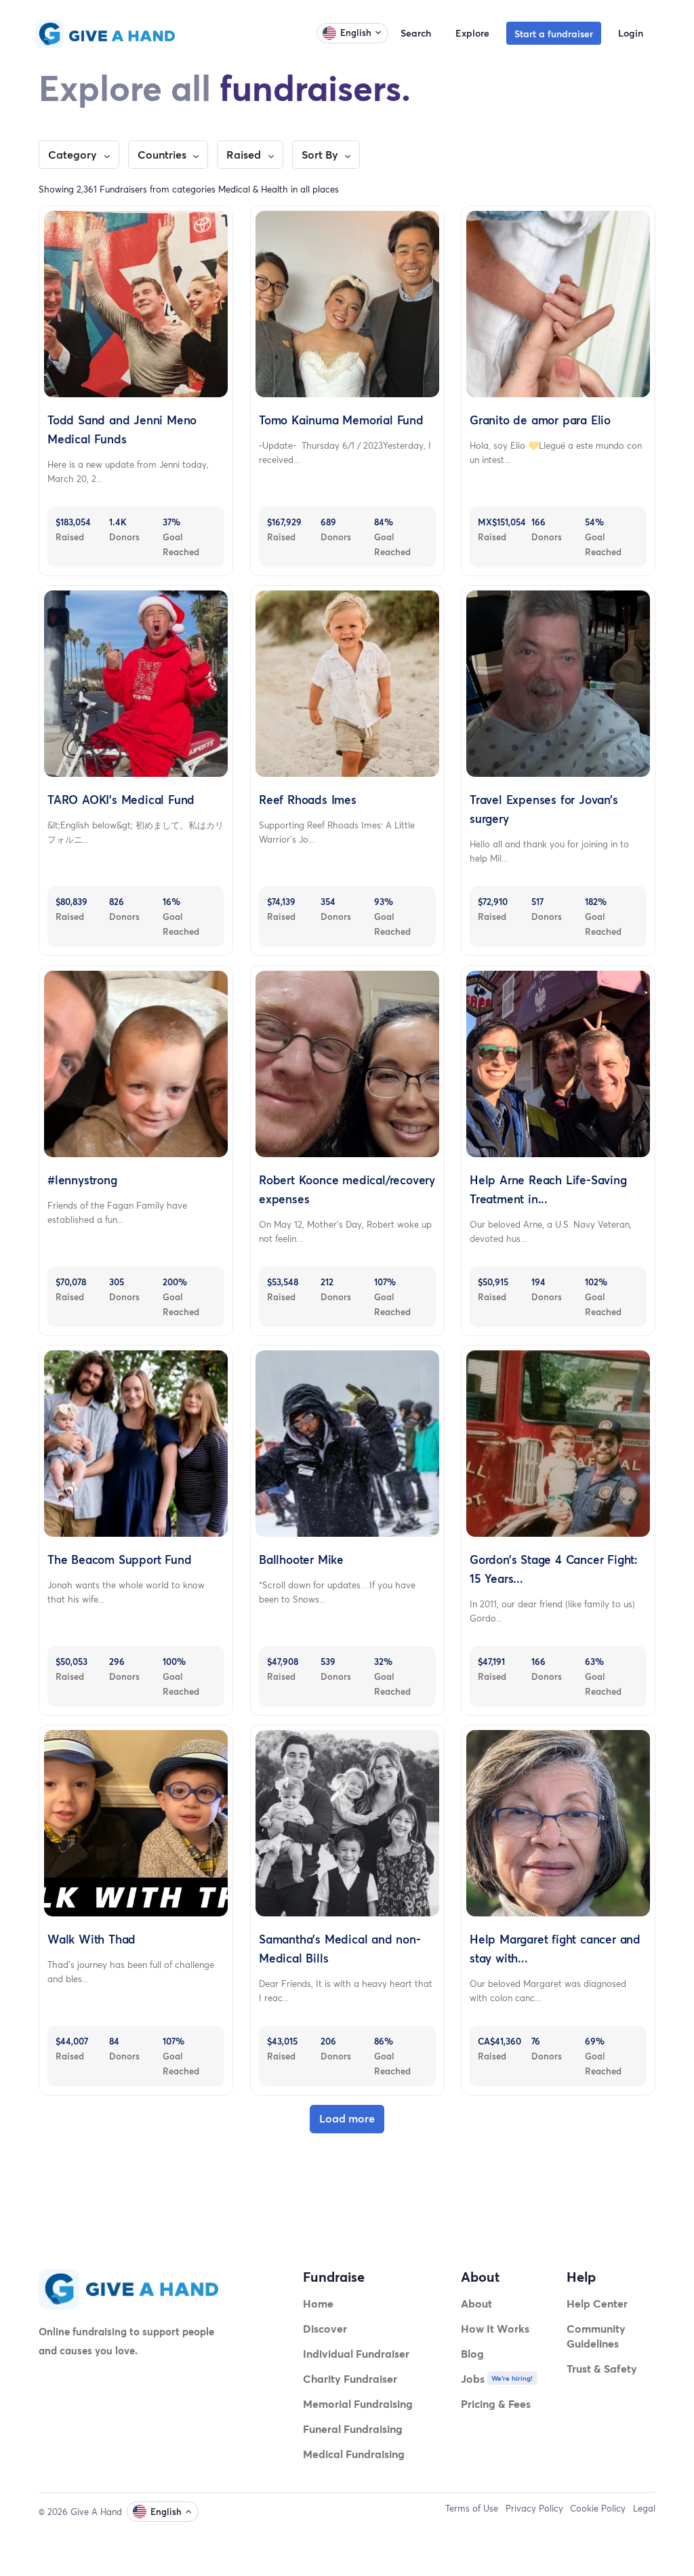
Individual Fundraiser (356, 2353)
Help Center (597, 2303)
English (356, 33)
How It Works (495, 2328)
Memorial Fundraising (358, 2403)
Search (416, 33)
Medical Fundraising (354, 2454)
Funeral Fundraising (353, 2429)
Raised (245, 155)
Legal (644, 2508)
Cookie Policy (598, 2508)
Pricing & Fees (496, 2403)
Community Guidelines (596, 2336)
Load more (347, 2118)
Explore (472, 33)
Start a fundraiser (554, 34)
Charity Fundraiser (350, 2378)
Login (631, 33)
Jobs (473, 2378)
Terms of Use (472, 2508)
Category (74, 155)
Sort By (321, 155)
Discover (325, 2328)
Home (318, 2303)
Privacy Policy (534, 2508)
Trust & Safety (602, 2368)
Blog (472, 2353)
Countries (163, 155)
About (476, 2303)
